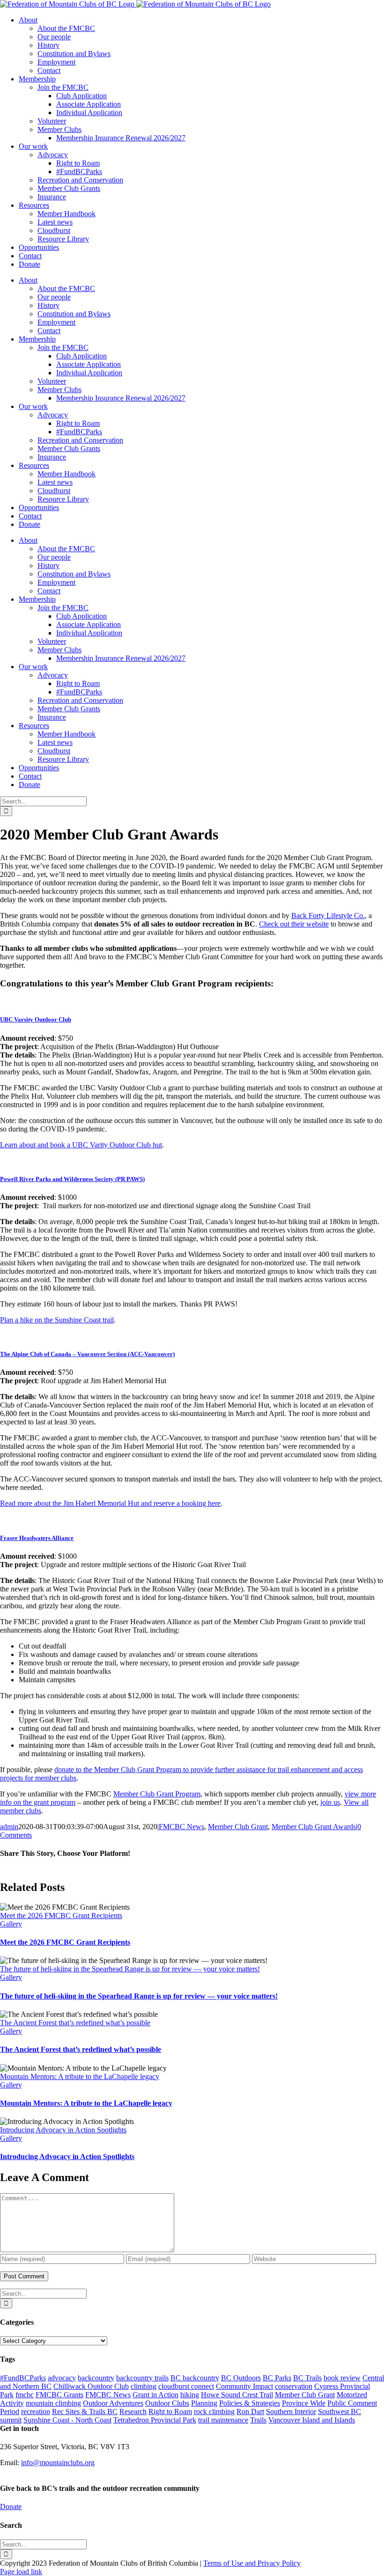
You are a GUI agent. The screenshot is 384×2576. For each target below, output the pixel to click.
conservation (294, 2386)
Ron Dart (250, 2412)
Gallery (11, 1924)
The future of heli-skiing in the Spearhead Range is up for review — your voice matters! (130, 1969)
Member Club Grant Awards (314, 1827)
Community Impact (244, 2386)
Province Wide (304, 2403)
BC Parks (277, 2378)
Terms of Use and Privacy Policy (252, 2563)
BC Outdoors (241, 2378)
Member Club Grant (238, 1827)
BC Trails (307, 2378)
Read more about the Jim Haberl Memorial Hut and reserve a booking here (110, 1503)
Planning (204, 2403)
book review (342, 2378)
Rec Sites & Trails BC (85, 2412)
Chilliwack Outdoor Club (91, 2386)
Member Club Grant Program (157, 1794)
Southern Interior (291, 2412)
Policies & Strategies (250, 2403)
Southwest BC (340, 2412)
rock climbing (214, 2412)
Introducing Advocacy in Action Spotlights (63, 2130)
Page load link (21, 2572)
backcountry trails (142, 2378)
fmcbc (25, 2395)
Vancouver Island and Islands (312, 2420)
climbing (144, 2386)
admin (9, 1827)
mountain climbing (53, 2403)
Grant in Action (155, 2395)
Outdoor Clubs (167, 2403)
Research (133, 2412)
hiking (190, 2395)
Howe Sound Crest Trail (237, 2395)
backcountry (96, 2378)
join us (330, 1802)
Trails (258, 2420)
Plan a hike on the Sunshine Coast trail (57, 1320)
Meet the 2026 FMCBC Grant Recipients (61, 1916)
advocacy (62, 2378)
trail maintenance (223, 2420)
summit (11, 2420)
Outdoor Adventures (113, 2403)
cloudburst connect (186, 2386)
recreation (36, 2412)
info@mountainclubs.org (58, 2463)
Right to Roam (170, 2412)
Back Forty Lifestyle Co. (328, 916)
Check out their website (294, 924)
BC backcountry (195, 2378)
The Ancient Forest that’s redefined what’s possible (75, 2023)
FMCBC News (181, 1827)
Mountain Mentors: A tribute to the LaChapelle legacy (80, 2076)
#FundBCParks (23, 2378)
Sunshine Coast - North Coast (67, 2420)
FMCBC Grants (59, 2395)
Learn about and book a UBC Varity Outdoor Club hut (81, 1145)
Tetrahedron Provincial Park (155, 2420)
